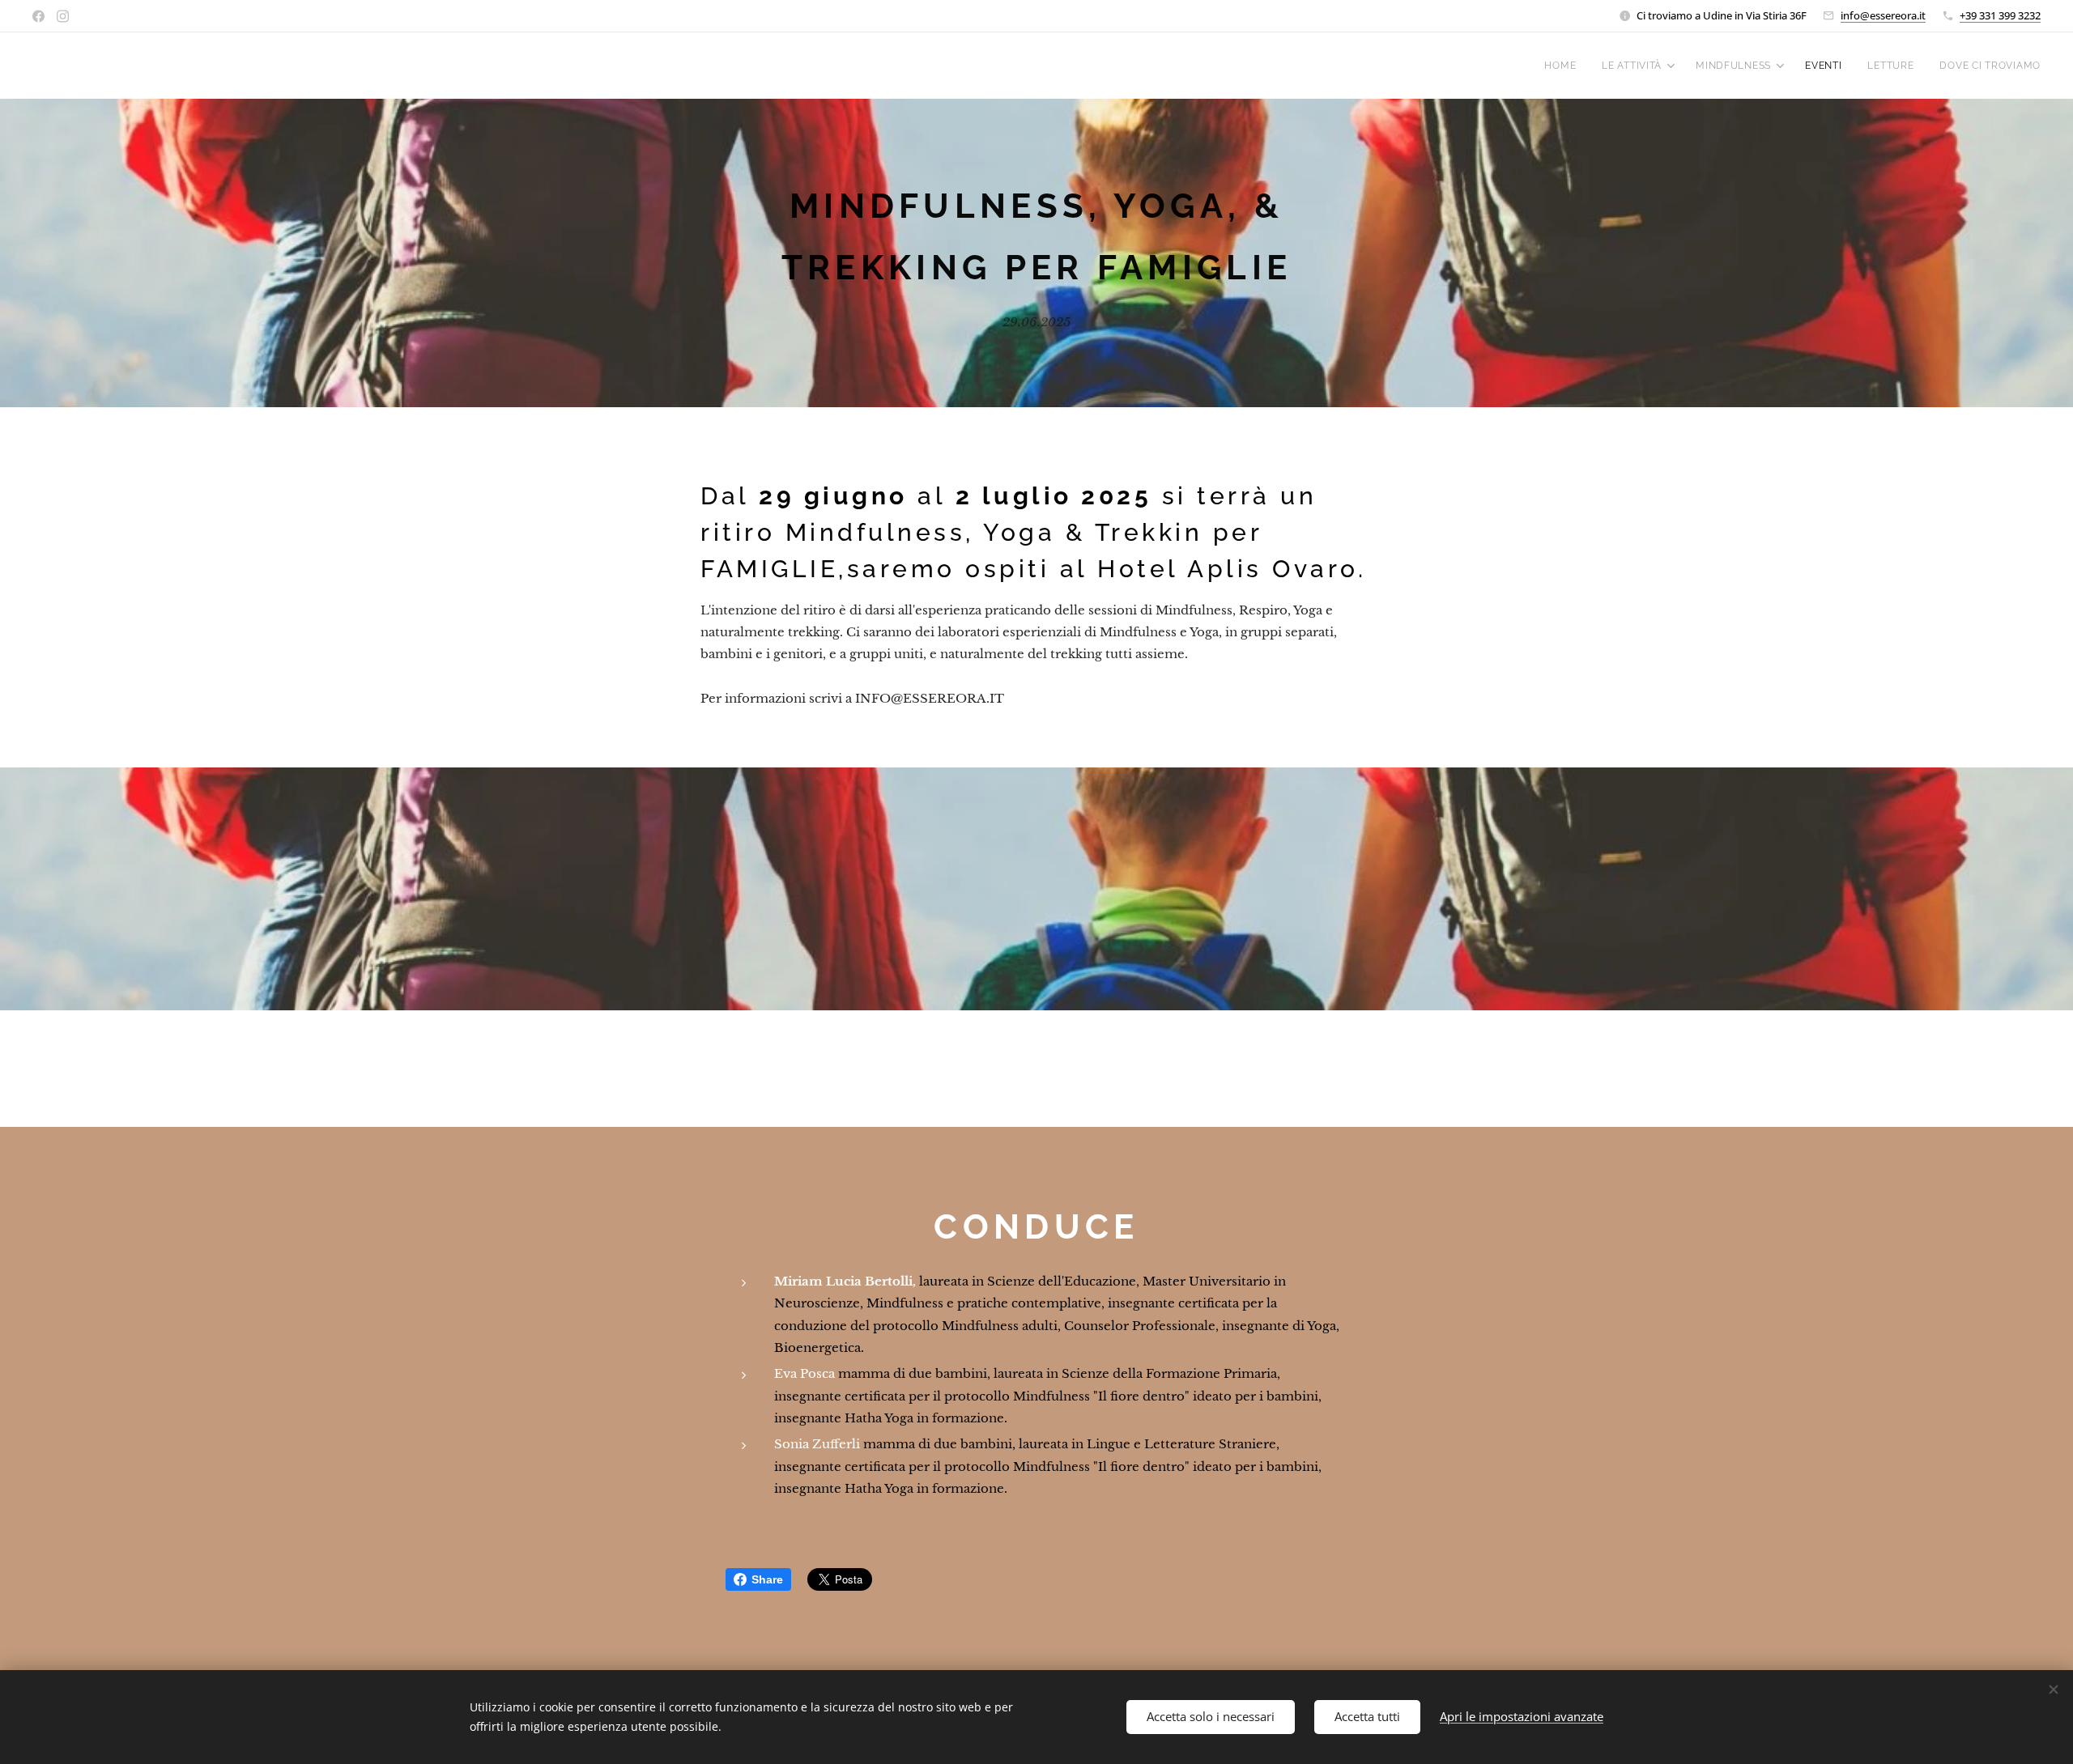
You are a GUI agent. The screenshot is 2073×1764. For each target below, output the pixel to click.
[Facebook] (38, 16)
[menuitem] (1564, 66)
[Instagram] (63, 16)
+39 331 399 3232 (2000, 15)
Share (767, 1579)
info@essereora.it (1883, 15)
